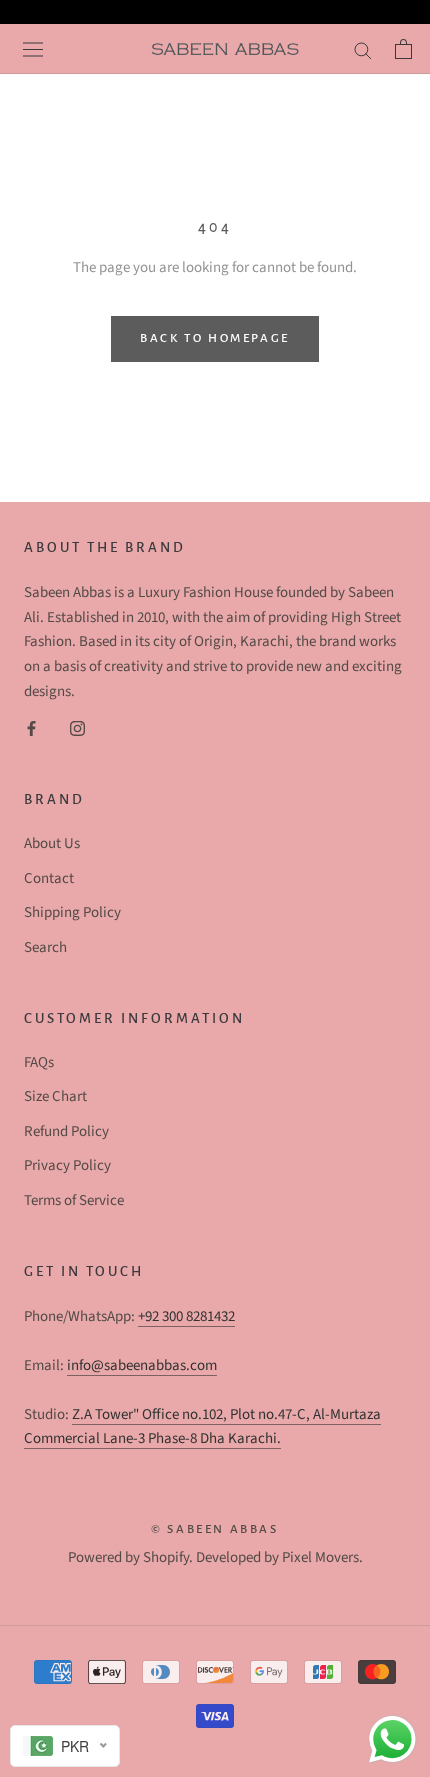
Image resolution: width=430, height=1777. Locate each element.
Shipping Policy (72, 912)
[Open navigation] (30, 49)
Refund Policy (66, 1131)
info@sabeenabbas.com (142, 1365)
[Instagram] (77, 728)
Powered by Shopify (128, 1557)
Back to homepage (215, 338)
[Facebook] (31, 728)
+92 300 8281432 (186, 1316)
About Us (52, 843)
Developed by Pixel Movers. (279, 1557)
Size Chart (55, 1096)
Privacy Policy (67, 1165)
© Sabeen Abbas (214, 1529)
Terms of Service (74, 1200)
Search (45, 947)
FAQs (39, 1062)
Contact (49, 878)
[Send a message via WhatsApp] (392, 1739)
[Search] (360, 49)
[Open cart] (401, 49)
